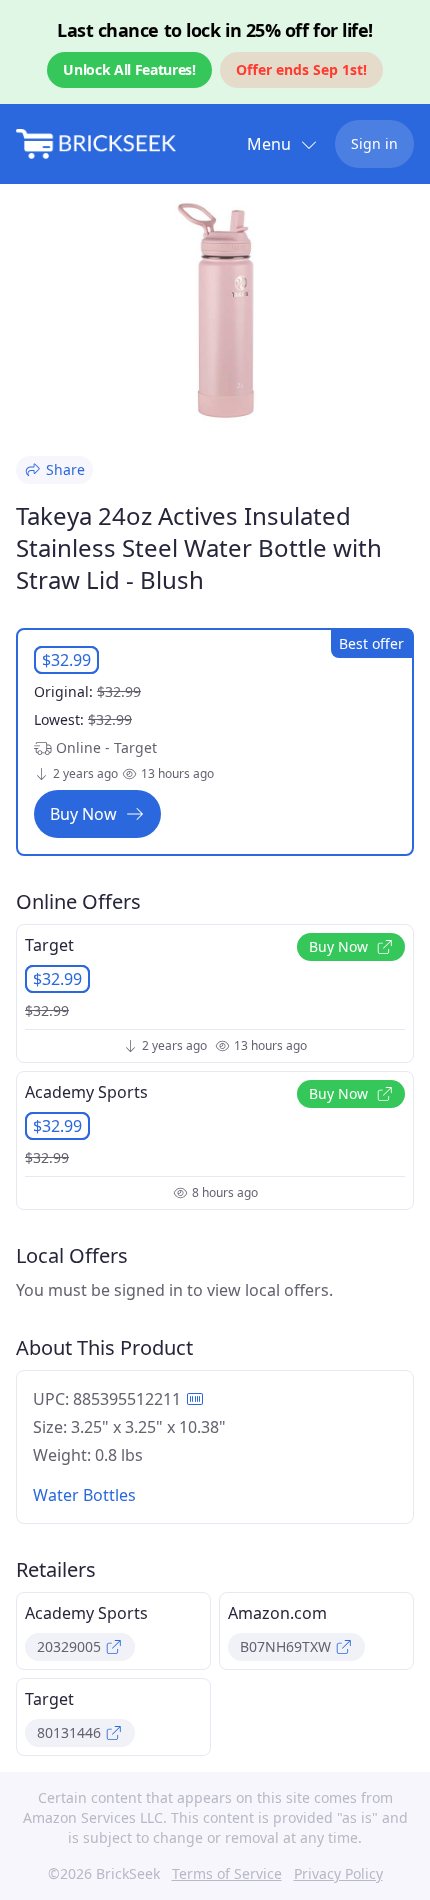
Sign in (374, 143)
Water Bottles (84, 1495)
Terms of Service (227, 1873)
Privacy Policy (338, 1873)
